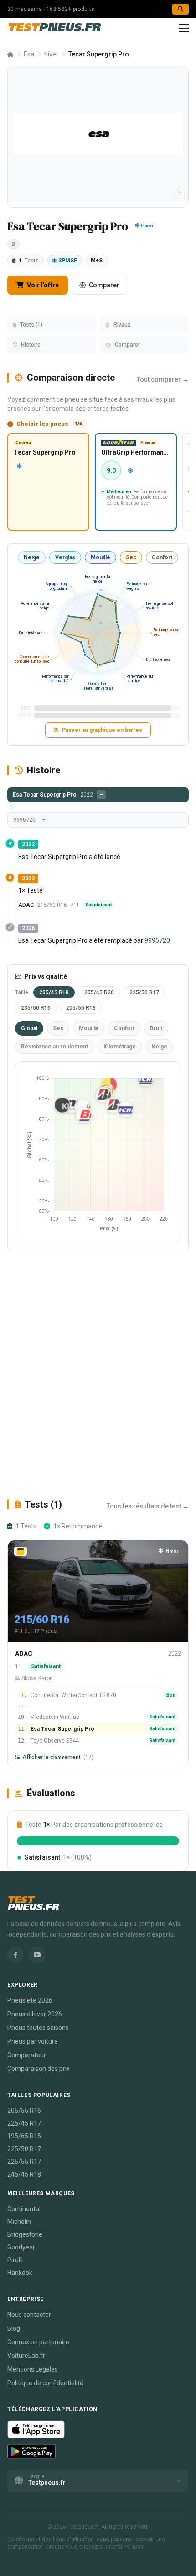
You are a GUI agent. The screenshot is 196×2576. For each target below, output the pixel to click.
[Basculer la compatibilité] (180, 193)
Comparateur (27, 2055)
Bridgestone (25, 2234)
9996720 (157, 940)
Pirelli (15, 2260)
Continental (24, 2209)
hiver (51, 54)
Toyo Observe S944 (55, 1741)
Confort (162, 557)
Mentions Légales (33, 2369)
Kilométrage (120, 1047)
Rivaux (122, 325)
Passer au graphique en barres (102, 730)
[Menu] (184, 28)
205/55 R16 (81, 1008)
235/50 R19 (36, 1008)
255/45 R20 (99, 992)
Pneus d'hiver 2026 (35, 2014)
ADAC (26, 905)
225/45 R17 (24, 2123)
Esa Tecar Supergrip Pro (62, 1729)
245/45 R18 (24, 2174)
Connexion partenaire (38, 2342)
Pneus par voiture (33, 2041)
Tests (29, 261)
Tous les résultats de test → (148, 1506)
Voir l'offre (42, 285)
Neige (32, 557)
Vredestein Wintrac (55, 1717)
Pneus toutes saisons (38, 2028)
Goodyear (21, 2247)
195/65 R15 (24, 2136)
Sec (131, 557)
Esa (29, 54)
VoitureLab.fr (26, 2356)
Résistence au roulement (54, 1047)
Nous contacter (29, 2315)
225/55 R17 (24, 2162)
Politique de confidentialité (45, 2383)
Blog (14, 2328)
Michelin (19, 2222)
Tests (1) (31, 325)
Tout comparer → (163, 379)
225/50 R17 (144, 992)
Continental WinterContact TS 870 (73, 1695)
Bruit (156, 1028)
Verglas (65, 557)
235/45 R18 (54, 992)
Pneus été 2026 (30, 2000)
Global (29, 1028)
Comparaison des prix (39, 2069)
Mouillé (101, 557)
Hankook (20, 2273)
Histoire (31, 345)
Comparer (104, 285)
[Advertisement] (98, 1375)
